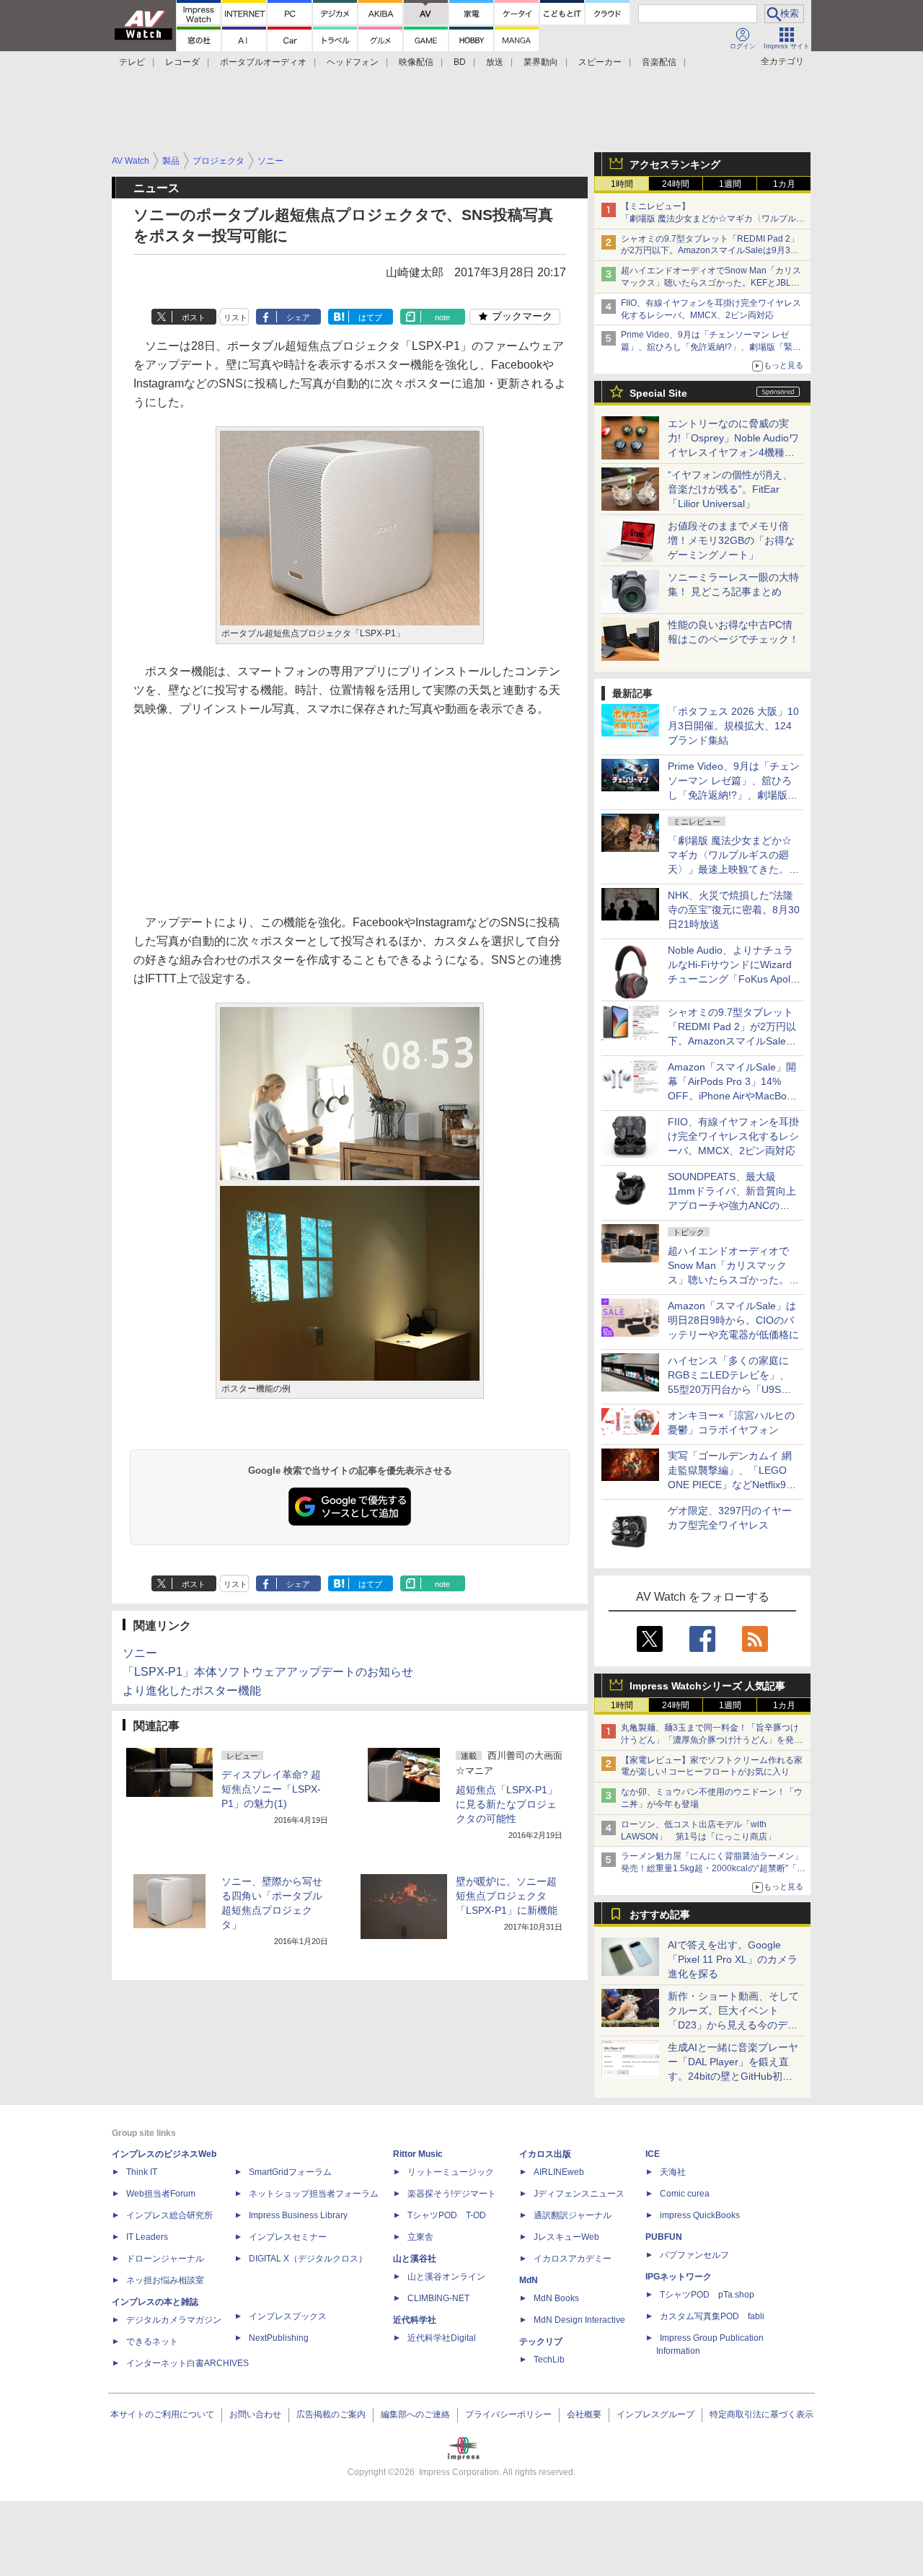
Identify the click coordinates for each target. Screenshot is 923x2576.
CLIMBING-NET (438, 2298)
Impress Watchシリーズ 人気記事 (707, 1686)
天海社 (673, 2172)
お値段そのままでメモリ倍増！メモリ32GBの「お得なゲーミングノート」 (731, 540)
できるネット (152, 2342)
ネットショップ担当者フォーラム (314, 2194)
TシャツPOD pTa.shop (707, 2295)
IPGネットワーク (679, 2277)
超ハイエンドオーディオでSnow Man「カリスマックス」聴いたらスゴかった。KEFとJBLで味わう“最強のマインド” (711, 283)
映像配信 (416, 62)
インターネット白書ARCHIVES (187, 2363)
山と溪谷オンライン (446, 2277)
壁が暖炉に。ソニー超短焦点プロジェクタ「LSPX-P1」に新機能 (507, 1896)
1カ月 (784, 184)
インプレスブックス (288, 2316)
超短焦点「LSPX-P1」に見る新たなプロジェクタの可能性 (507, 1804)
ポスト (194, 317)
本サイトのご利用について (162, 2414)
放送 (495, 62)
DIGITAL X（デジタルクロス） (308, 2259)
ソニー (140, 1653)
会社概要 (584, 2414)
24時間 (676, 184)
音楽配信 (659, 62)
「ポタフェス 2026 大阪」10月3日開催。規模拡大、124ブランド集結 (733, 726)
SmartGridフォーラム (290, 2172)
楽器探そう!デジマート (452, 2194)
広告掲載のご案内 (331, 2414)
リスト (235, 317)
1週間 (730, 184)
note (442, 317)
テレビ (132, 62)
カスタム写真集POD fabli (712, 2316)
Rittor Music (418, 2154)
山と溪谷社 (415, 2259)
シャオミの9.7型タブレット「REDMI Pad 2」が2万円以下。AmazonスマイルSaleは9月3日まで (710, 251)
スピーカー (600, 62)
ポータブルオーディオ (263, 62)
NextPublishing (279, 2338)
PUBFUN (664, 2237)
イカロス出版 (545, 2154)
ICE (653, 2154)
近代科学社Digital (442, 2338)
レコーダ (182, 62)
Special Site (658, 393)
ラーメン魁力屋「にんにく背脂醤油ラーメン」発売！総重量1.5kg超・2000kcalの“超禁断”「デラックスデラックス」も (713, 1868)
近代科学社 (415, 2320)
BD (460, 62)
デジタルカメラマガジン (174, 2320)
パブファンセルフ (694, 2255)
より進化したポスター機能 (192, 1691)
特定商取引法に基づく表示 (761, 2414)
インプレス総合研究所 (169, 2215)
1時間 (622, 184)
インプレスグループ (655, 2414)
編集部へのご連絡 (415, 2414)
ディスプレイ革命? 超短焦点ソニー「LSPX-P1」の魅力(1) (271, 1789)
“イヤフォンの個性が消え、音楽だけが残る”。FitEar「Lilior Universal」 (730, 489)
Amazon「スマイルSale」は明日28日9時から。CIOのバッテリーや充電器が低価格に (733, 1320)
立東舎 (420, 2237)
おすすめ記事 (660, 1915)
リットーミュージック (451, 2172)
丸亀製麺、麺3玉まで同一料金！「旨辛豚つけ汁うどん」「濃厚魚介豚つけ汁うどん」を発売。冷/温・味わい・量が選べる (710, 1740)
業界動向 (541, 62)
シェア (298, 317)
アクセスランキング (675, 164)
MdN (529, 2280)
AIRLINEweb (559, 2172)
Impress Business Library (298, 2215)
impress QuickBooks (700, 2215)
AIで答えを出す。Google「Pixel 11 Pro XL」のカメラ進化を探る (733, 1959)
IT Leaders (147, 2237)
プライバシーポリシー (508, 2414)
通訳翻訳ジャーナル (573, 2215)
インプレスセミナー (288, 2237)
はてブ (370, 317)
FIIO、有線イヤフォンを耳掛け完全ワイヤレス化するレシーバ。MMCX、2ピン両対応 (733, 1136)
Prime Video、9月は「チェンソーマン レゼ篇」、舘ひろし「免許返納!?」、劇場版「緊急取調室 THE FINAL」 (711, 347)
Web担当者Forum (161, 2194)
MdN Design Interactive (579, 2320)
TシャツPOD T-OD (447, 2215)
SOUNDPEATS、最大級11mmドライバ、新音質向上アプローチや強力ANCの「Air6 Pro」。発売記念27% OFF (732, 1205)
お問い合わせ (255, 2414)
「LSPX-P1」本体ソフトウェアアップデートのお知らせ (268, 1672)
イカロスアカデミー (573, 2259)
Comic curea (685, 2194)
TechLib (549, 2360)
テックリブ (541, 2342)
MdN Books (556, 2298)
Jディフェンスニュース (579, 2194)
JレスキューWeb (566, 2237)
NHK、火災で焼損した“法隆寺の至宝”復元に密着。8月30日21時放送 (734, 910)
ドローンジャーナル (165, 2259)
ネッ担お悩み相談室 (165, 2280)
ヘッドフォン (353, 62)
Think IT (142, 2172)
